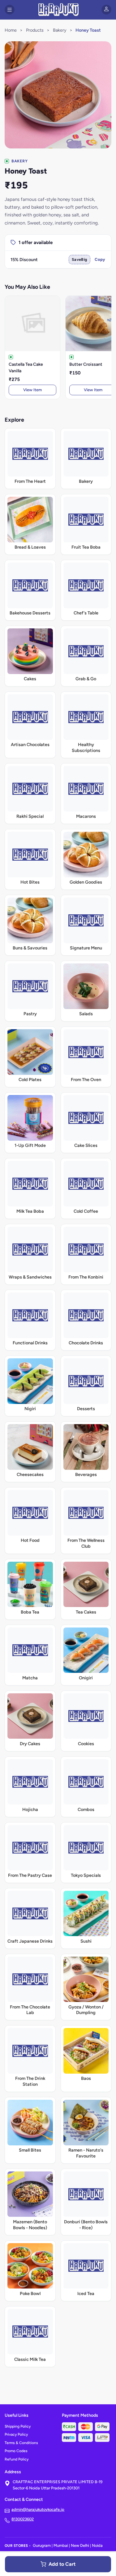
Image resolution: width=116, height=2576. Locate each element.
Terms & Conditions (21, 2443)
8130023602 (23, 2519)
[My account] (106, 10)
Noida (97, 2545)
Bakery (60, 30)
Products (35, 30)
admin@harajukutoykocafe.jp (38, 2509)
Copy (100, 259)
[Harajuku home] (58, 10)
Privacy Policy (16, 2434)
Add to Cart (62, 2564)
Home (11, 30)
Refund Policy (17, 2459)
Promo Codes (16, 2451)
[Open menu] (10, 10)
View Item (32, 390)
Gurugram (42, 2545)
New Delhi (80, 2545)
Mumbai (61, 2545)
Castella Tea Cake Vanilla (26, 368)
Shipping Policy (18, 2426)
